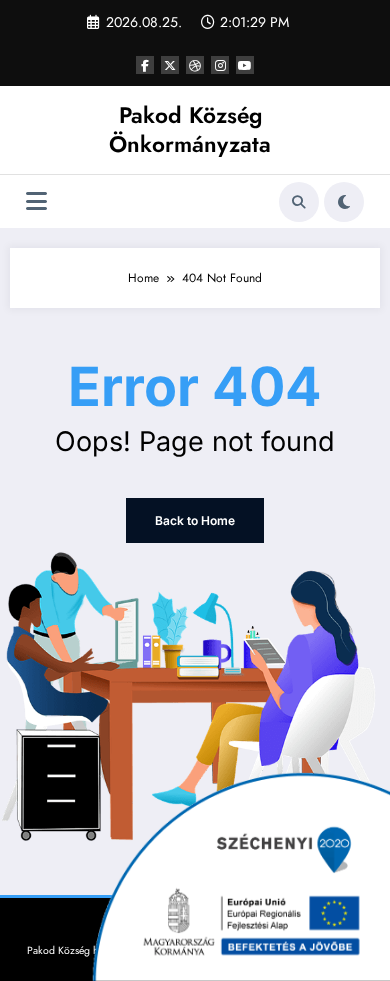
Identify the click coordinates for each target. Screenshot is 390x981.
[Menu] (36, 201)
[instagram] (220, 65)
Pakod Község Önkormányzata (190, 129)
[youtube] (245, 65)
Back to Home (195, 520)
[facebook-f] (145, 65)
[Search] (299, 202)
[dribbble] (195, 65)
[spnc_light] (344, 202)
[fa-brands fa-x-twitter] (170, 65)
